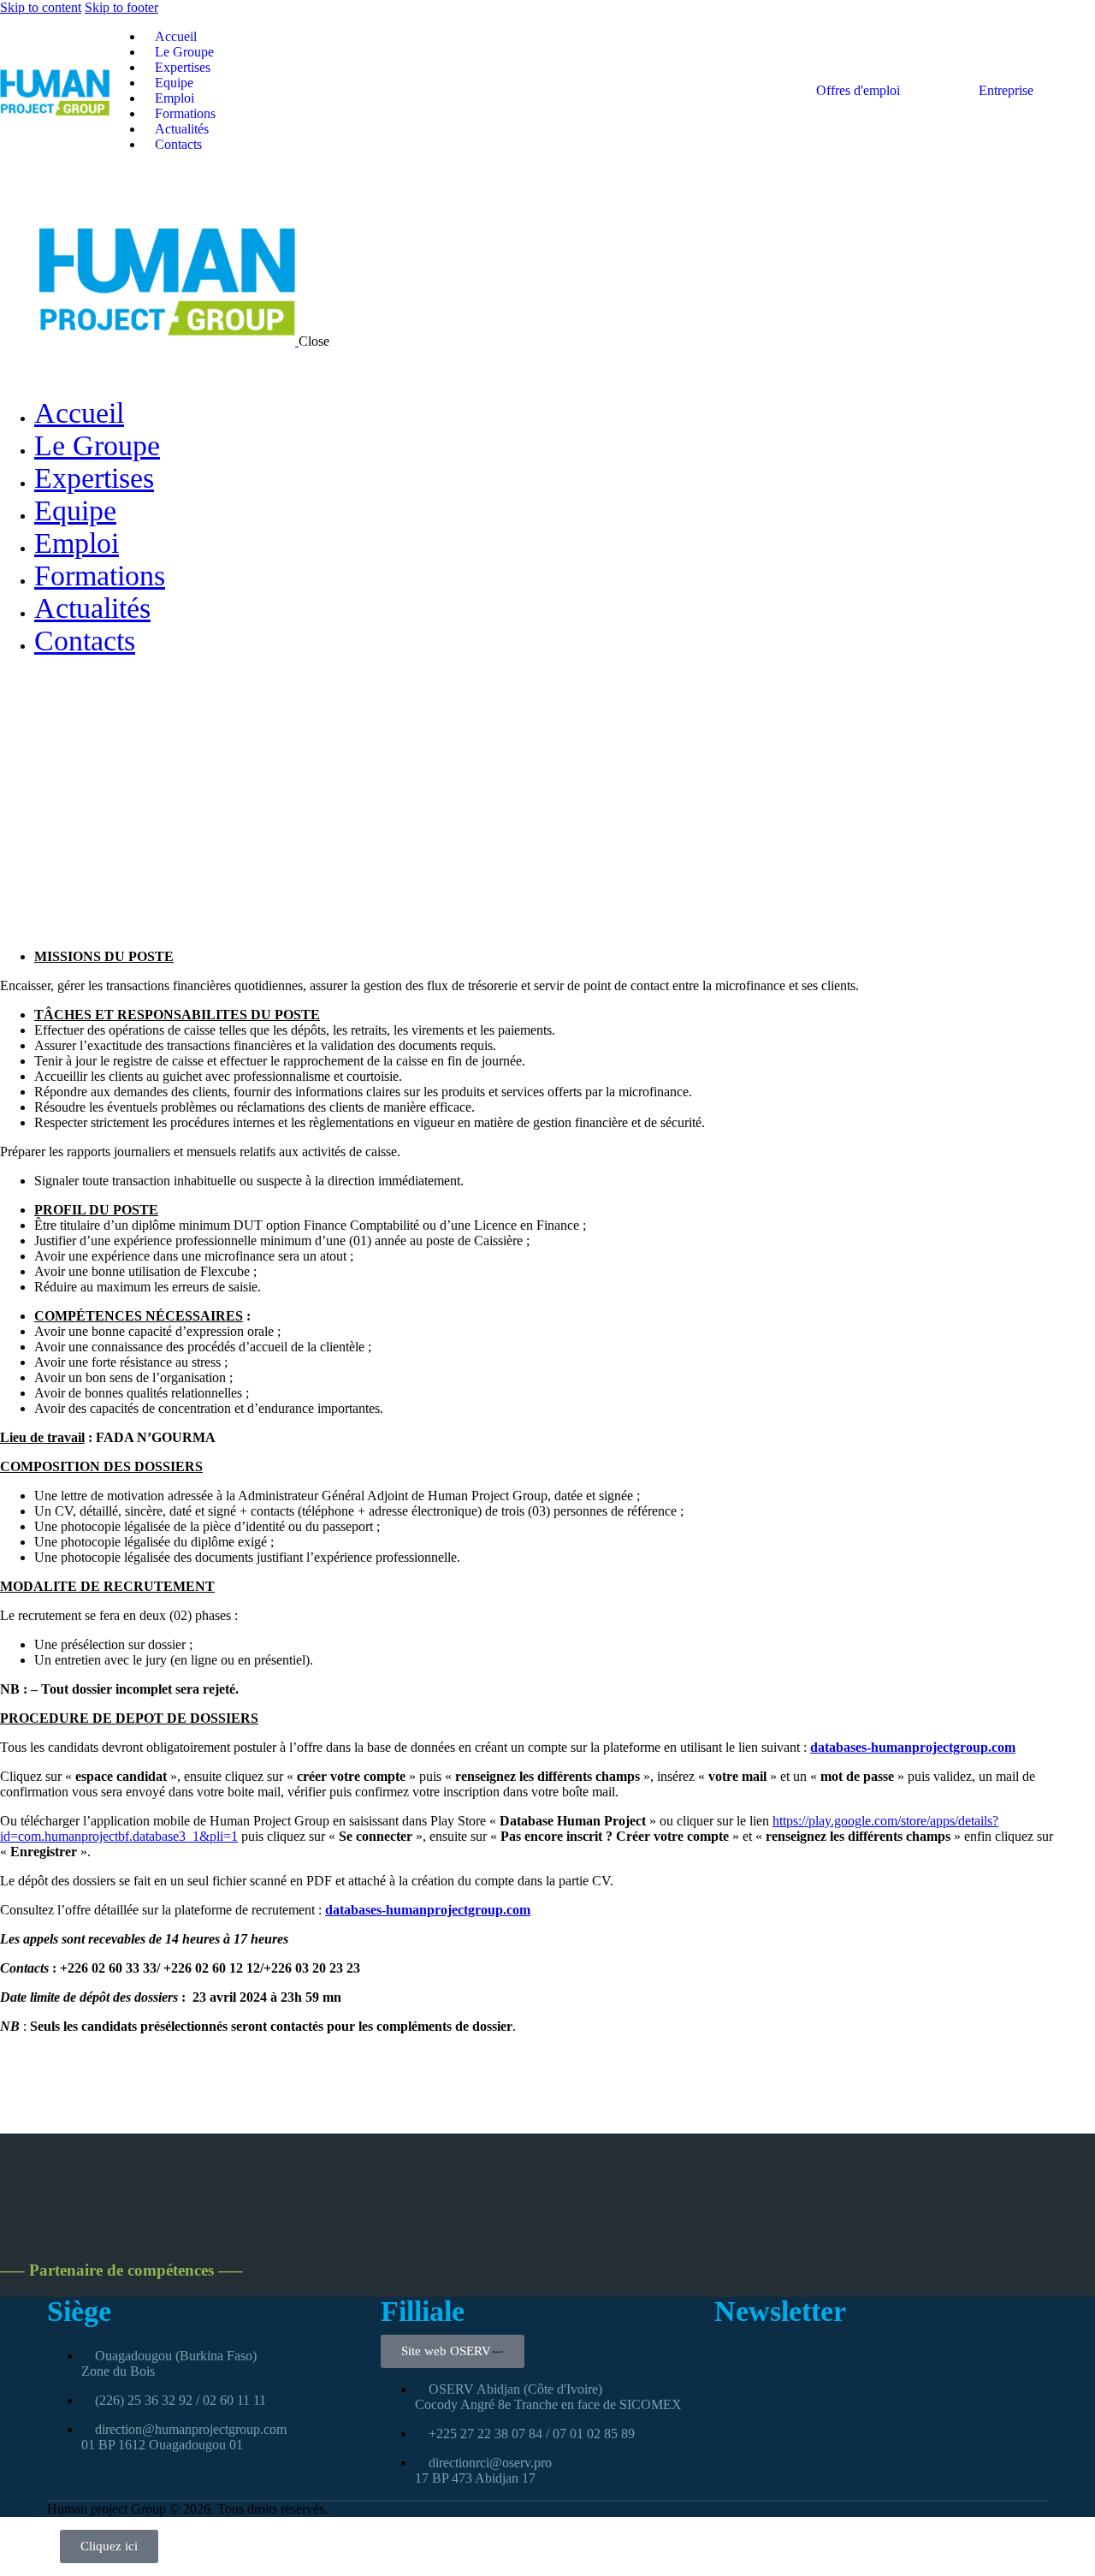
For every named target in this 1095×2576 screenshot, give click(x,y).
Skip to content (41, 7)
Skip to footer (121, 7)
